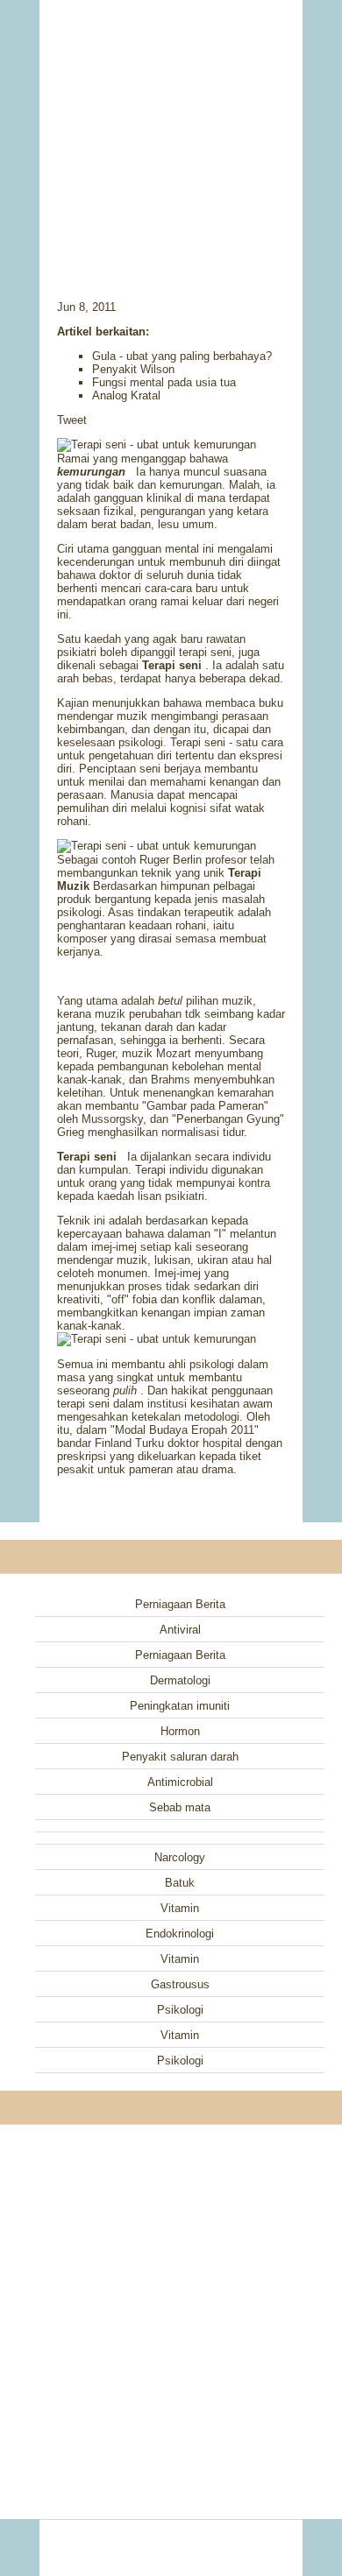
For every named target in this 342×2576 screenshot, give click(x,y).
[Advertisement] (171, 127)
